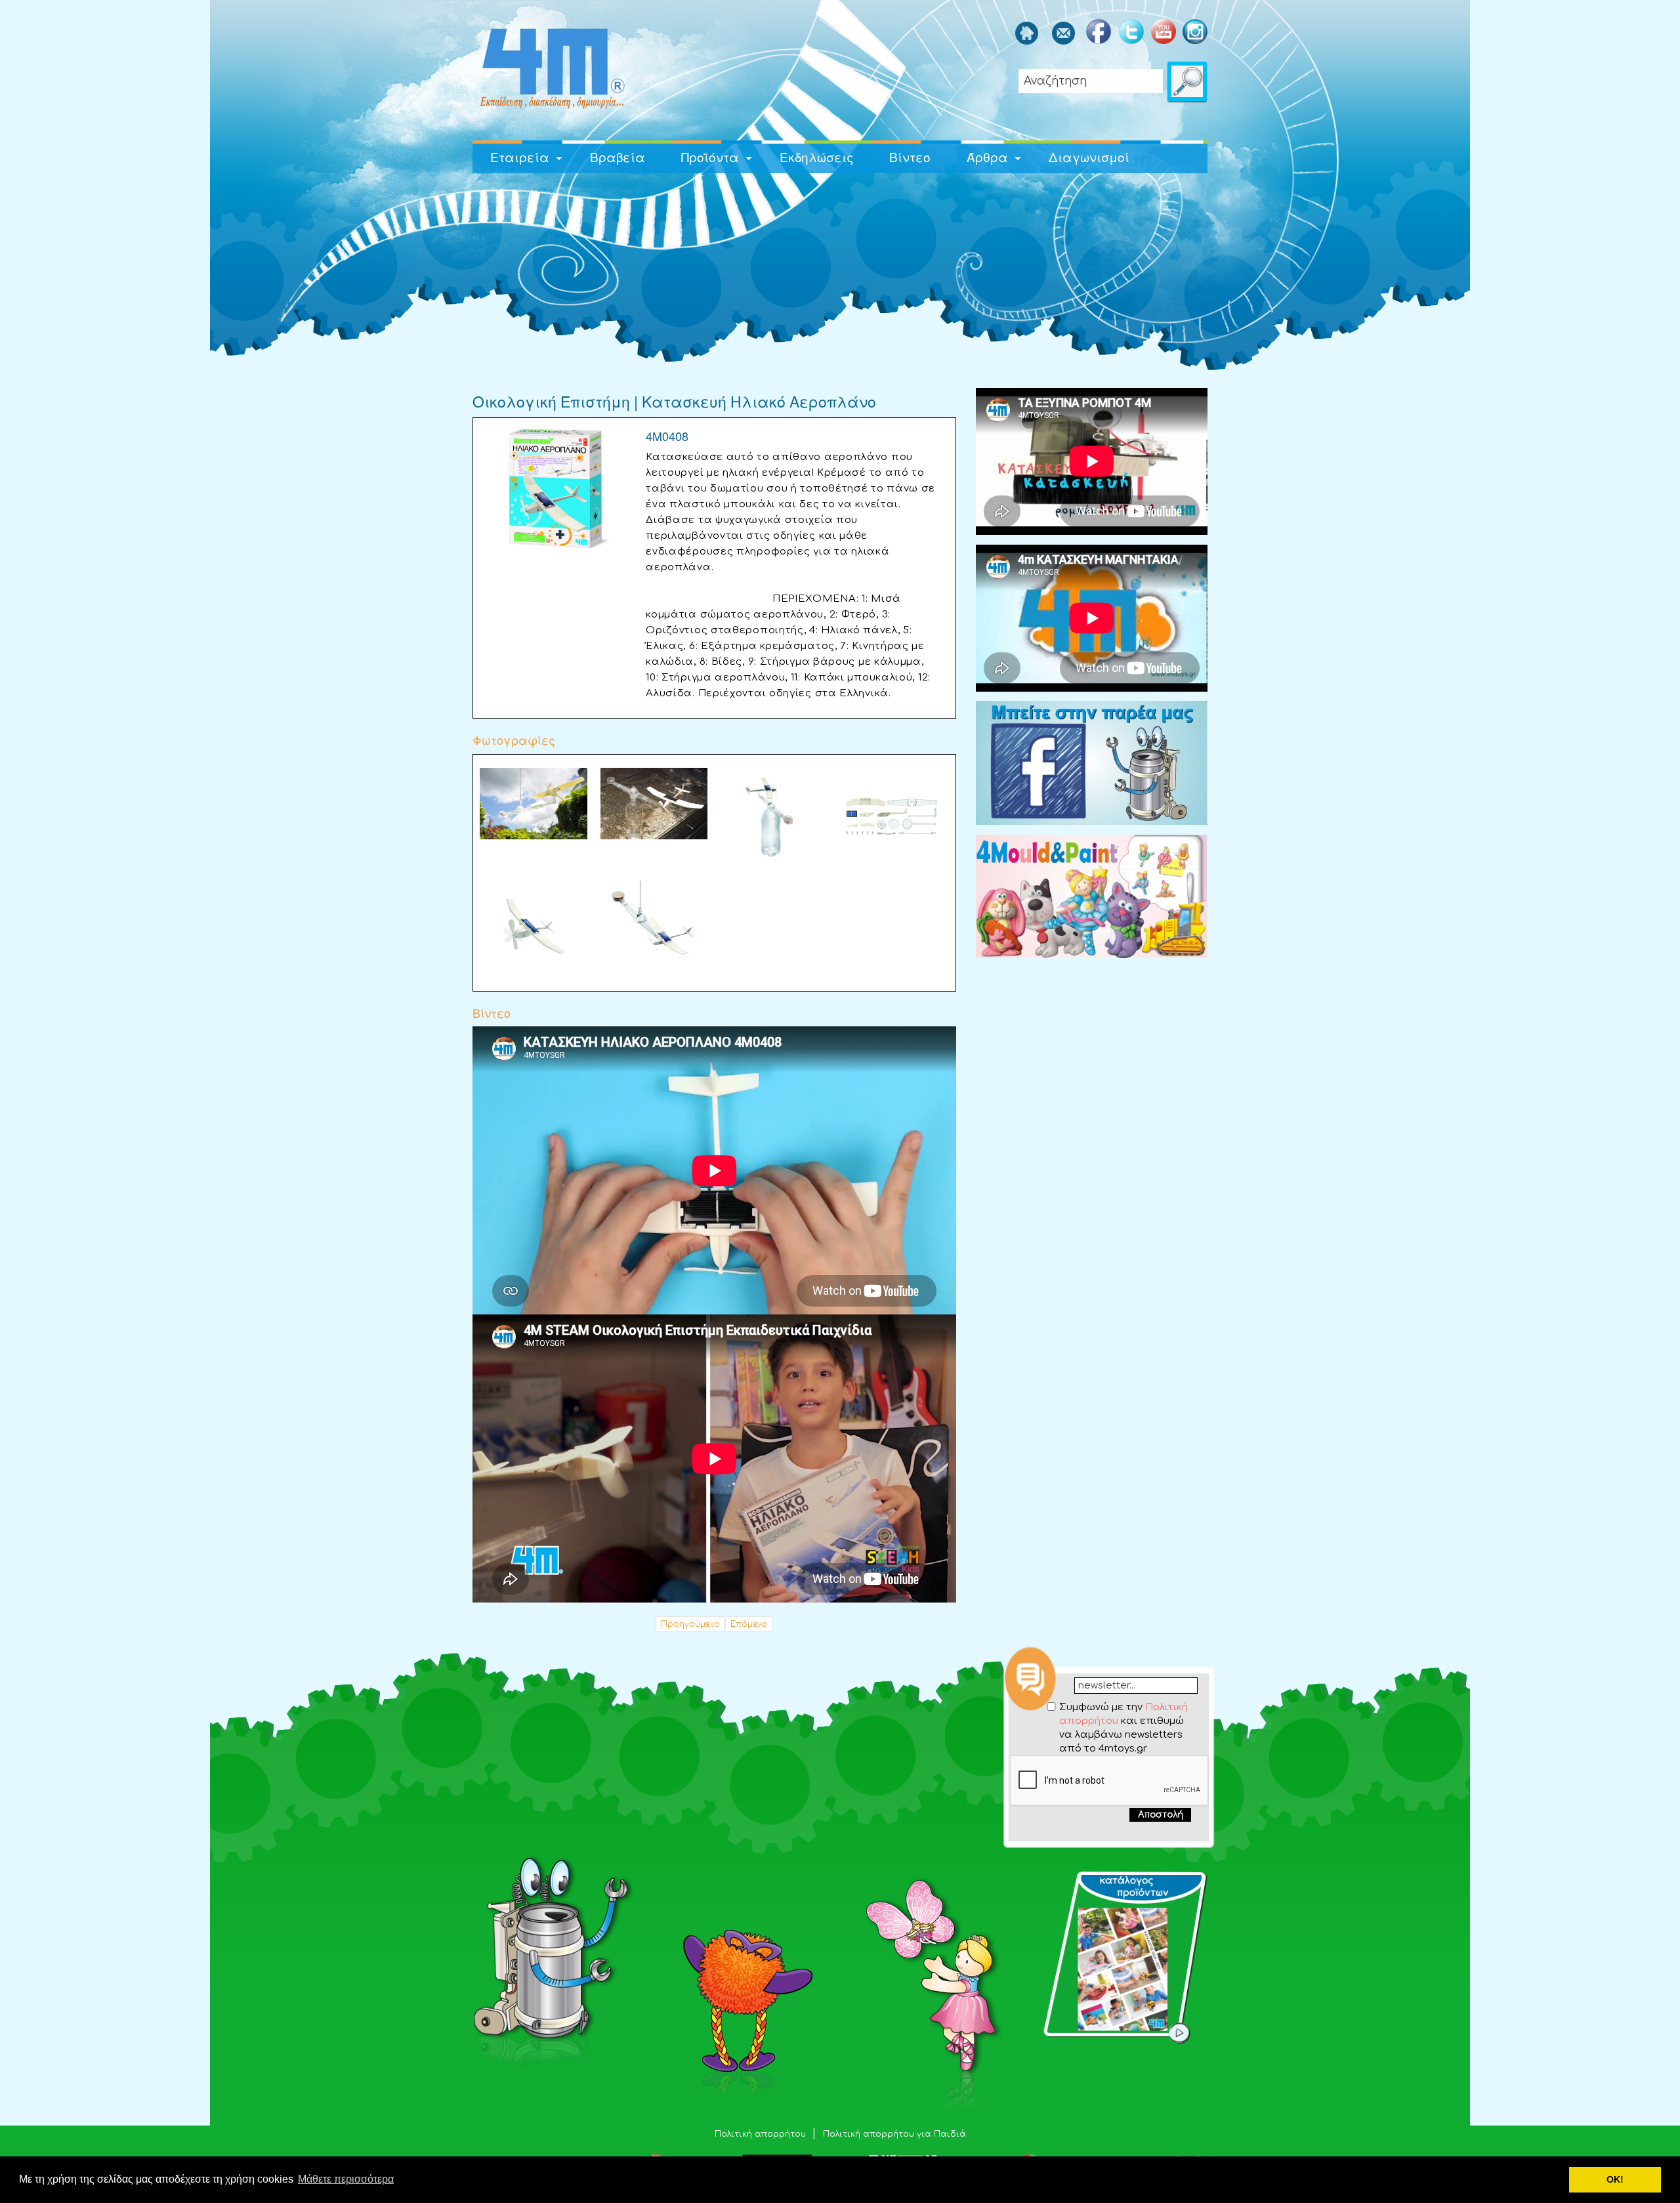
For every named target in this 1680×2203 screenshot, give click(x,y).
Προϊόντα (710, 157)
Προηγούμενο (690, 1624)
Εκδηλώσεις (817, 157)
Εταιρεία (520, 157)
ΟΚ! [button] (1615, 2179)
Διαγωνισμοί (1089, 157)
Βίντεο (910, 157)
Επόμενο (749, 1624)
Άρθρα (987, 157)
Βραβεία (618, 157)
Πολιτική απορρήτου (762, 2134)
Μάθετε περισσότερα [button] (346, 2179)
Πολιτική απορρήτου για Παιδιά (894, 2134)
